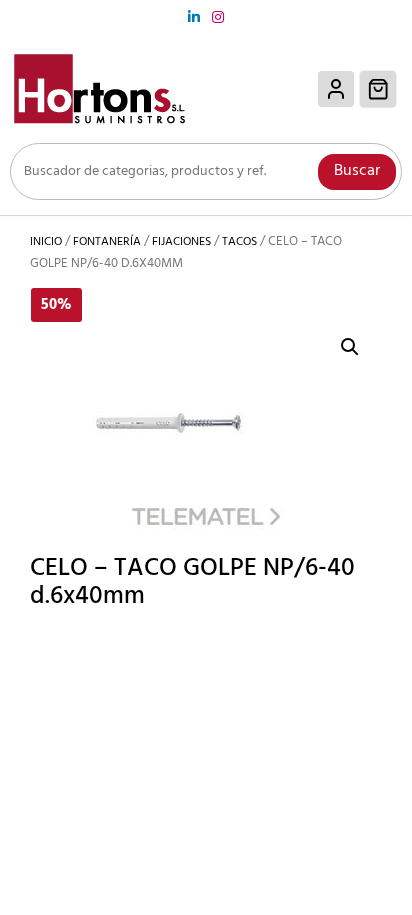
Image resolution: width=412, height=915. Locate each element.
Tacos (239, 242)
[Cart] (378, 89)
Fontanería (107, 242)
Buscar (357, 171)
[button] (350, 347)
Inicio (46, 242)
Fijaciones (181, 242)
